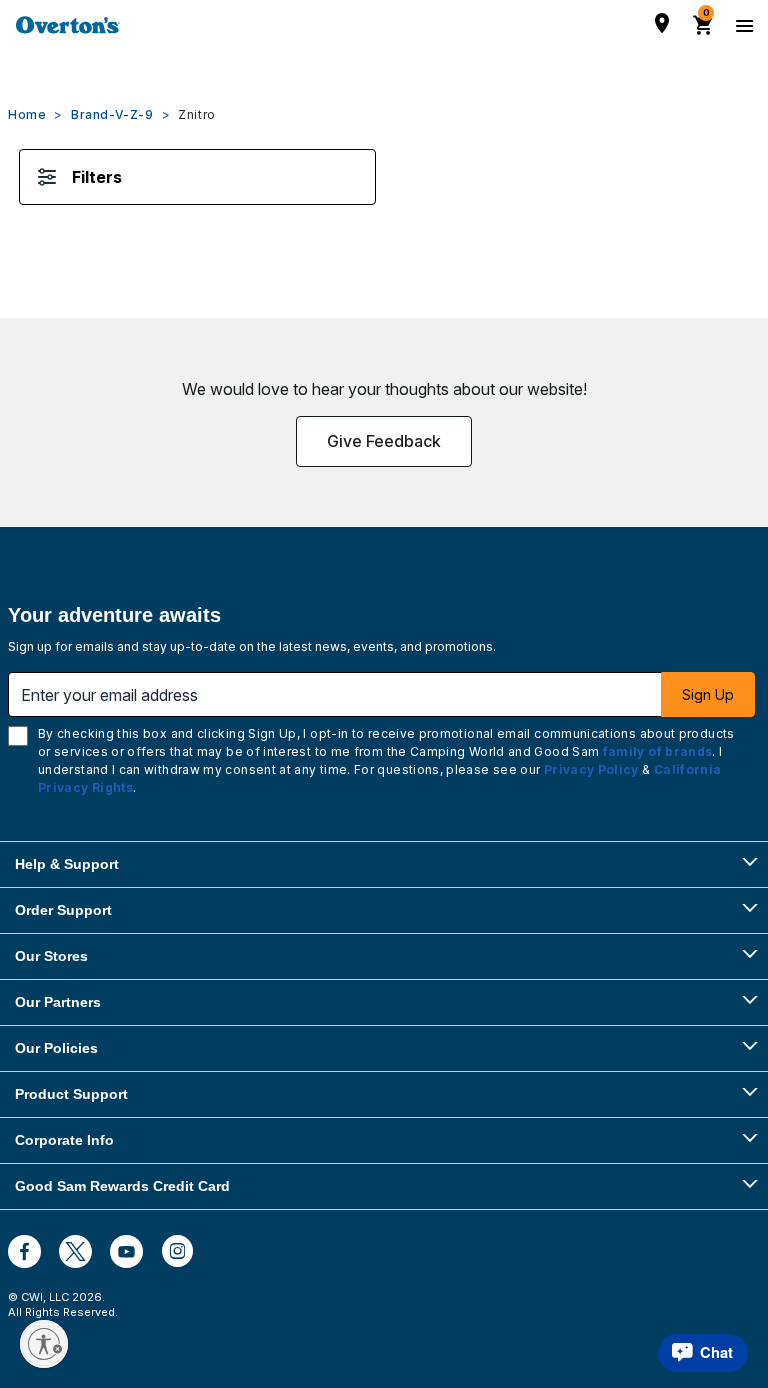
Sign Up (708, 694)
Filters (97, 177)
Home (27, 114)
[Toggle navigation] (742, 25)
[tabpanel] (384, 197)
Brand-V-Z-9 (112, 114)
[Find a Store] (662, 23)
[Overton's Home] (68, 25)
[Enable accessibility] (44, 1344)
